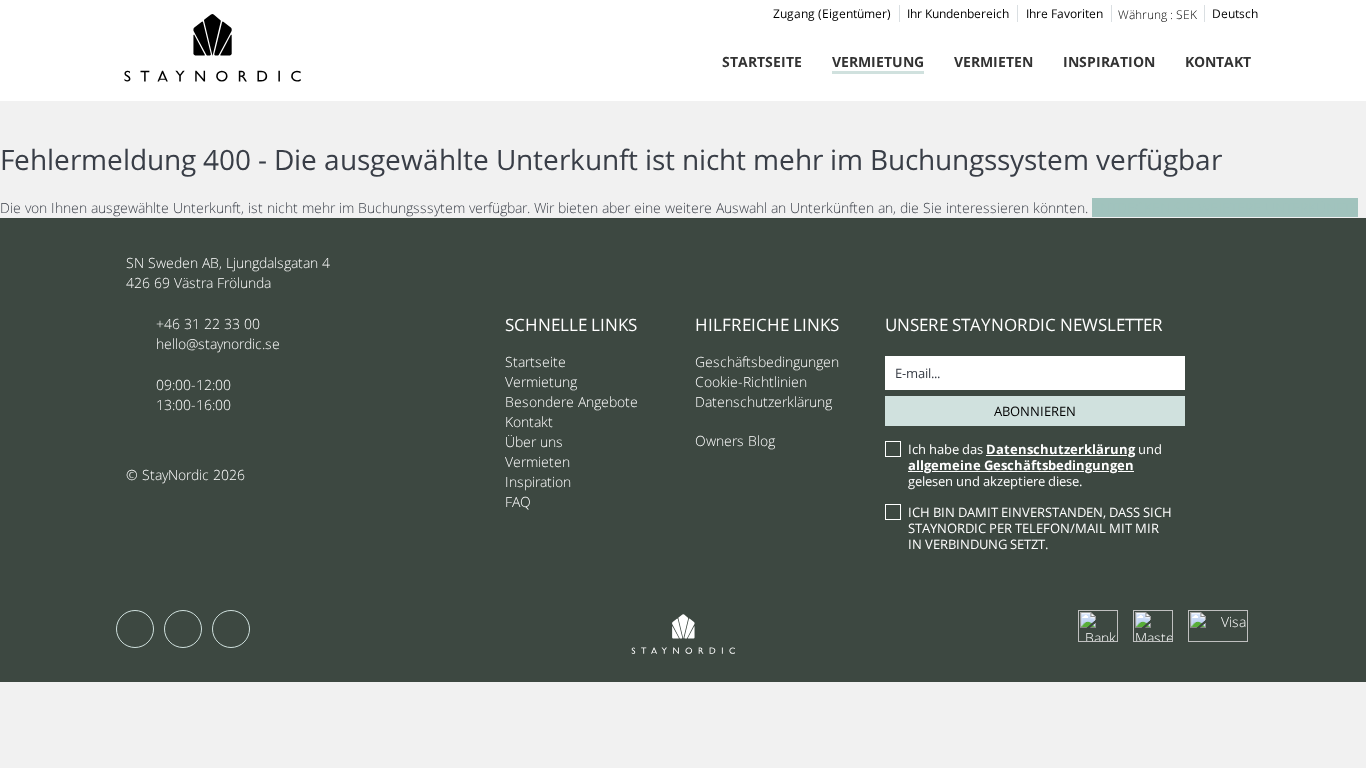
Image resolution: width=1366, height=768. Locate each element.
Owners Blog (735, 440)
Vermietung (878, 61)
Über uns (534, 441)
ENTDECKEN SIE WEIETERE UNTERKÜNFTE (1225, 207)
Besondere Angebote (571, 401)
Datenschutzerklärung (763, 401)
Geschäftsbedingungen (767, 361)
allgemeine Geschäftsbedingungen (1021, 465)
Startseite (762, 61)
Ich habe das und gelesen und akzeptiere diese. (1035, 465)
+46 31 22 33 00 (208, 323)
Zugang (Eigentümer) (832, 13)
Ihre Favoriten (1064, 13)
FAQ (518, 501)
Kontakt (1218, 61)
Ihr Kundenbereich (958, 13)
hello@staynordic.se (218, 343)
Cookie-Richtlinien (751, 381)
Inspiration (1109, 61)
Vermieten (993, 61)
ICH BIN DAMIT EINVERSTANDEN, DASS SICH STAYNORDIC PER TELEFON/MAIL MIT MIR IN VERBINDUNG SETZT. (1040, 528)
